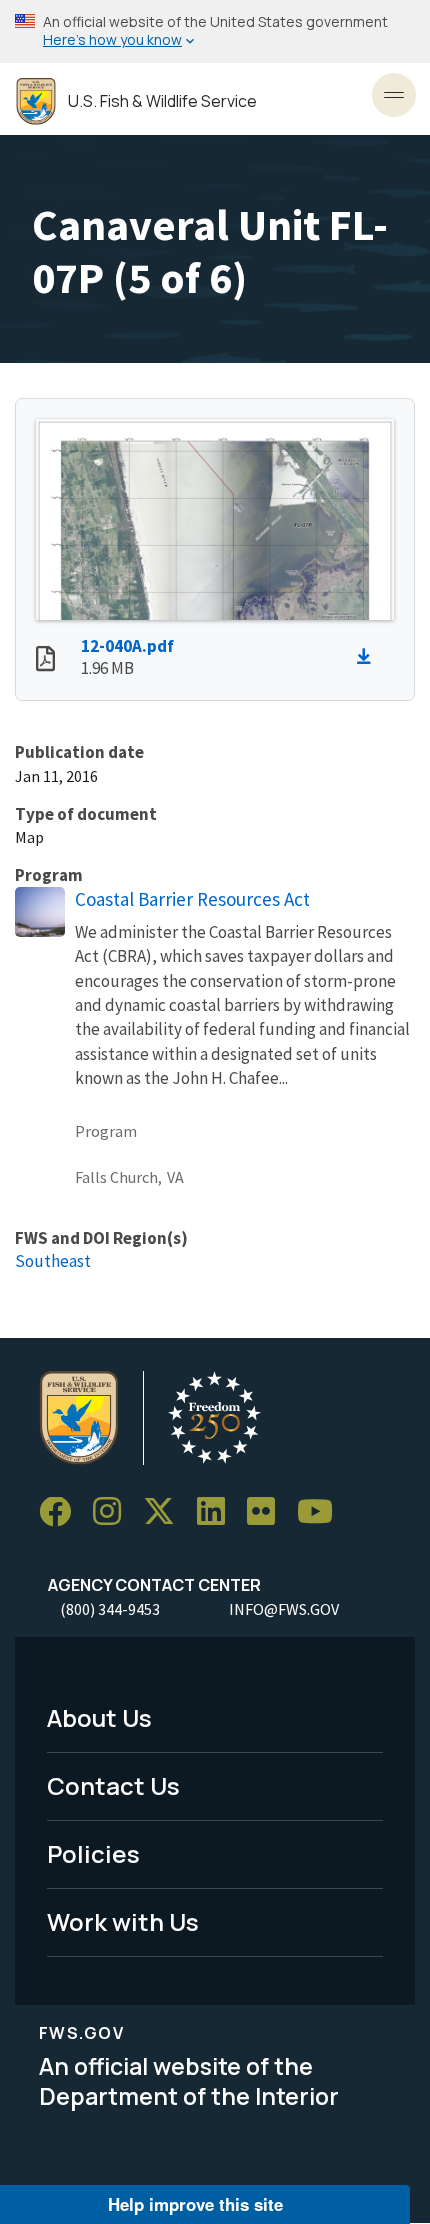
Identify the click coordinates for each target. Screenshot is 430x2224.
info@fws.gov (284, 1609)
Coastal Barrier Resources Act (192, 899)
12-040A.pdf (127, 646)
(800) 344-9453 (110, 1609)
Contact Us (113, 1785)
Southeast (53, 1261)
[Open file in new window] (45, 661)
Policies (93, 1853)
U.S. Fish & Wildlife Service (162, 101)
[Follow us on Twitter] (166, 1512)
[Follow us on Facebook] (62, 1512)
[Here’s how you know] (215, 31)
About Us (99, 1717)
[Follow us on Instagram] (114, 1512)
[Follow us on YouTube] (322, 1512)
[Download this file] (369, 657)
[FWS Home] (36, 101)
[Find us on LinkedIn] (218, 1512)
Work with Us (123, 1921)
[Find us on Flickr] (268, 1512)
